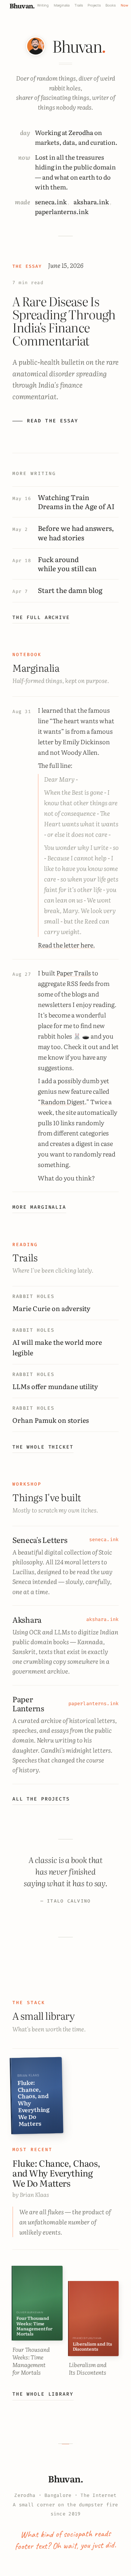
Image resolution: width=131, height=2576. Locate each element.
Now (124, 5)
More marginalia (39, 1207)
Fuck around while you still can (67, 564)
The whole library (43, 2394)
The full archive (41, 617)
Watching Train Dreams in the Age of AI (76, 502)
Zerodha (81, 132)
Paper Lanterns (28, 1703)
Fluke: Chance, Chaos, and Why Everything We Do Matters (56, 2173)
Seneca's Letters (40, 1540)
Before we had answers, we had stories (76, 533)
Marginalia (62, 5)
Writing (43, 5)
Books (111, 5)
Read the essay (53, 421)
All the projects (41, 1799)
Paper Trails (74, 973)
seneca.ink (51, 202)
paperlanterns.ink (62, 211)
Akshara (27, 1619)
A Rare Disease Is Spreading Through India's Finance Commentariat (64, 320)
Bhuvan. (22, 5)
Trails (79, 5)
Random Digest (63, 1101)
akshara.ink (91, 202)
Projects (94, 5)
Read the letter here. (66, 945)
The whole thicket (43, 1447)
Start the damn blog (70, 590)
